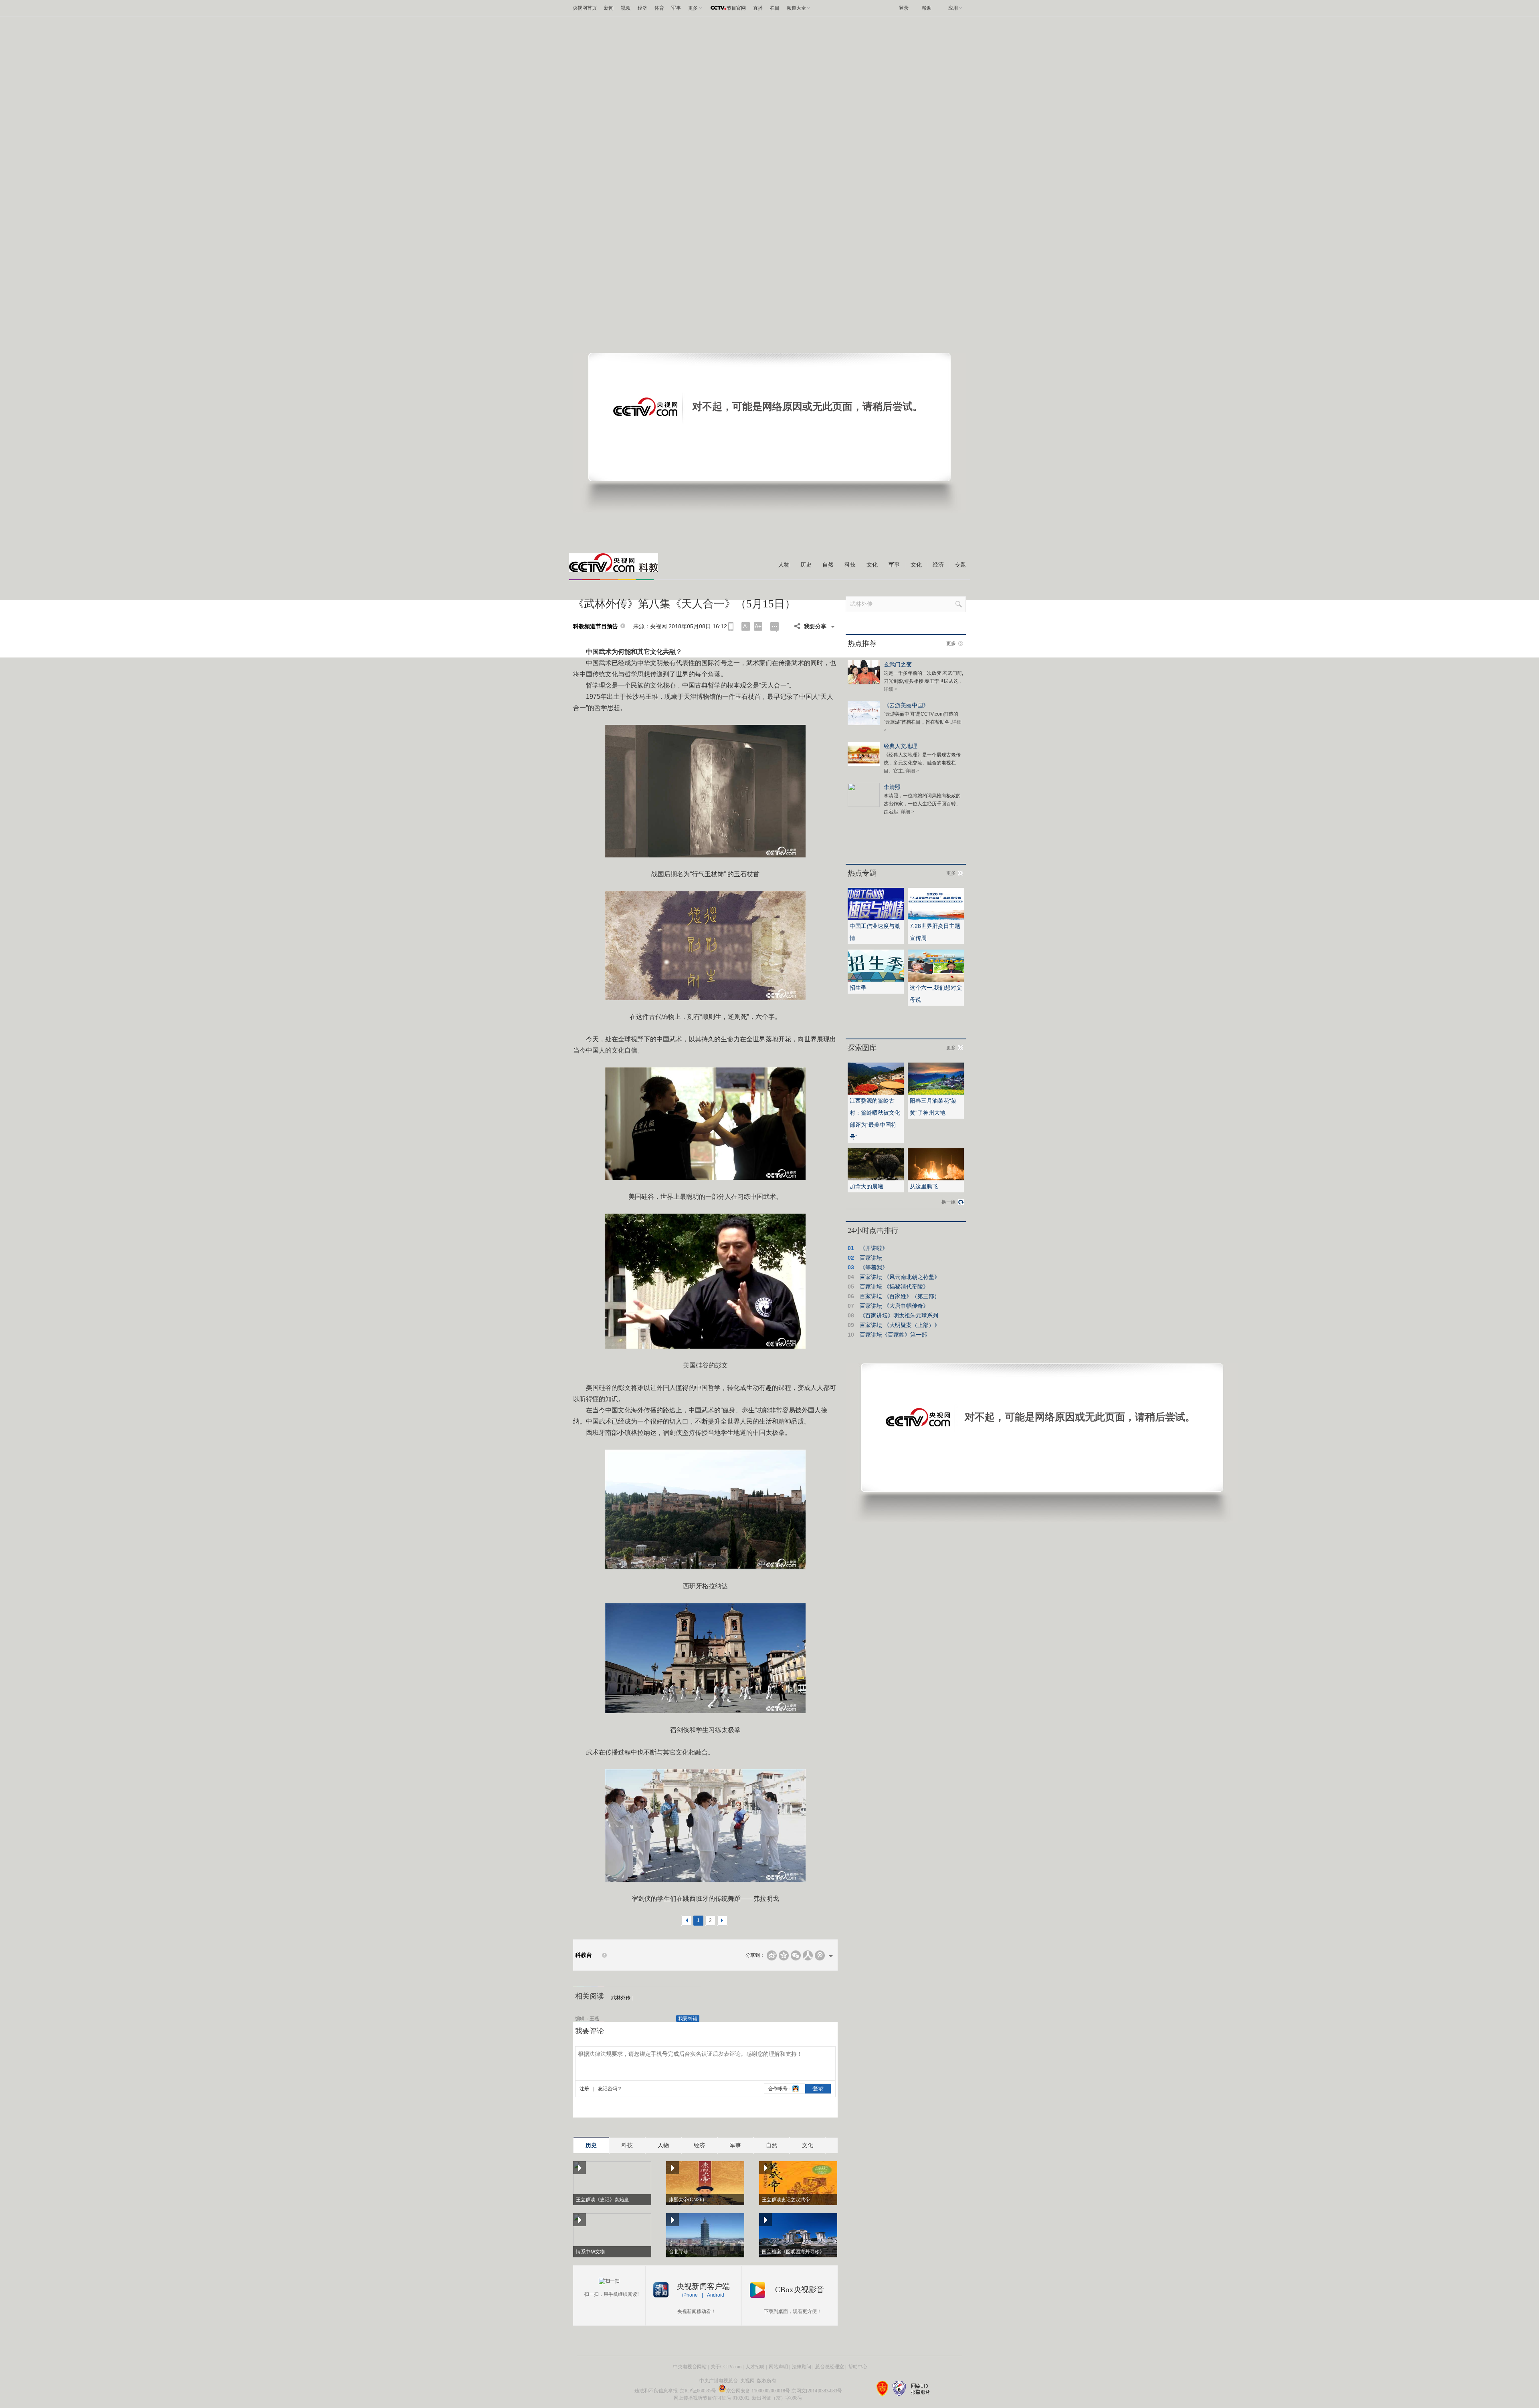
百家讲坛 (871, 1258)
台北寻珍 (679, 2252)
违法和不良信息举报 (656, 2391)
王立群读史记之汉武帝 (786, 2200)
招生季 (858, 988)
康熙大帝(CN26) (687, 2200)
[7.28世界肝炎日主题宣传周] (936, 918)
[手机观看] (731, 626)
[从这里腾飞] (936, 1179)
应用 (953, 8)
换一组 (949, 1202)
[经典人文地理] (864, 764)
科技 (850, 565)
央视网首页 (585, 8)
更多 (951, 643)
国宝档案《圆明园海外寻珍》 (793, 2252)
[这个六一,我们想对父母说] (936, 980)
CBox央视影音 (800, 2290)
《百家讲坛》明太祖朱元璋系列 (899, 1315)
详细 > (891, 689)
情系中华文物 (590, 2252)
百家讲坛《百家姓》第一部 (893, 1335)
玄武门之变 (898, 664)
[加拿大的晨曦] (876, 1179)
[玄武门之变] (864, 683)
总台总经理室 (830, 2367)
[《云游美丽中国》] (864, 724)
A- (746, 626)
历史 (806, 565)
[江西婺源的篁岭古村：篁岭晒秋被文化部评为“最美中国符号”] (876, 1093)
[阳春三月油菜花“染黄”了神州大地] (936, 1093)
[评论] (775, 627)
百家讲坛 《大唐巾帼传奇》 (894, 1306)
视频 (626, 8)
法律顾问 (802, 2367)
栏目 (775, 8)
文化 (872, 565)
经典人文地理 (901, 746)
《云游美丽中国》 (906, 705)
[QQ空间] (784, 1955)
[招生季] (876, 980)
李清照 (892, 787)
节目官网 (736, 8)
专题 (960, 565)
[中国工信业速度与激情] (876, 918)
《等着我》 (874, 1267)
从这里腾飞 (924, 1186)
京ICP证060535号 (698, 2391)
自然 (828, 565)
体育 (659, 8)
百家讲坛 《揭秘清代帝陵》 (894, 1287)
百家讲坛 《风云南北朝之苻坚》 (900, 1277)
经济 (642, 8)
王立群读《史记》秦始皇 (602, 2200)
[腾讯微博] (820, 1955)
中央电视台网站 (690, 2367)
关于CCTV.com (726, 2367)
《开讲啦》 (874, 1248)
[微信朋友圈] (796, 1955)
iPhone (690, 2295)
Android (716, 2295)
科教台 (584, 1955)
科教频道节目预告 (596, 626)
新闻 (609, 8)
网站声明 (778, 2367)
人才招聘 (755, 2367)
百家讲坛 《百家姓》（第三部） (900, 1296)
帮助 (927, 8)
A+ (758, 626)
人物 (784, 565)
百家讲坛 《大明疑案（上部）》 (900, 1325)
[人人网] (808, 1955)
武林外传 (621, 1998)
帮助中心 (858, 2367)
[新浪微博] (772, 1955)
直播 (758, 8)
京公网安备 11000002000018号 (758, 2391)
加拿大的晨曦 (866, 1186)
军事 (676, 8)
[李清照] (864, 805)
